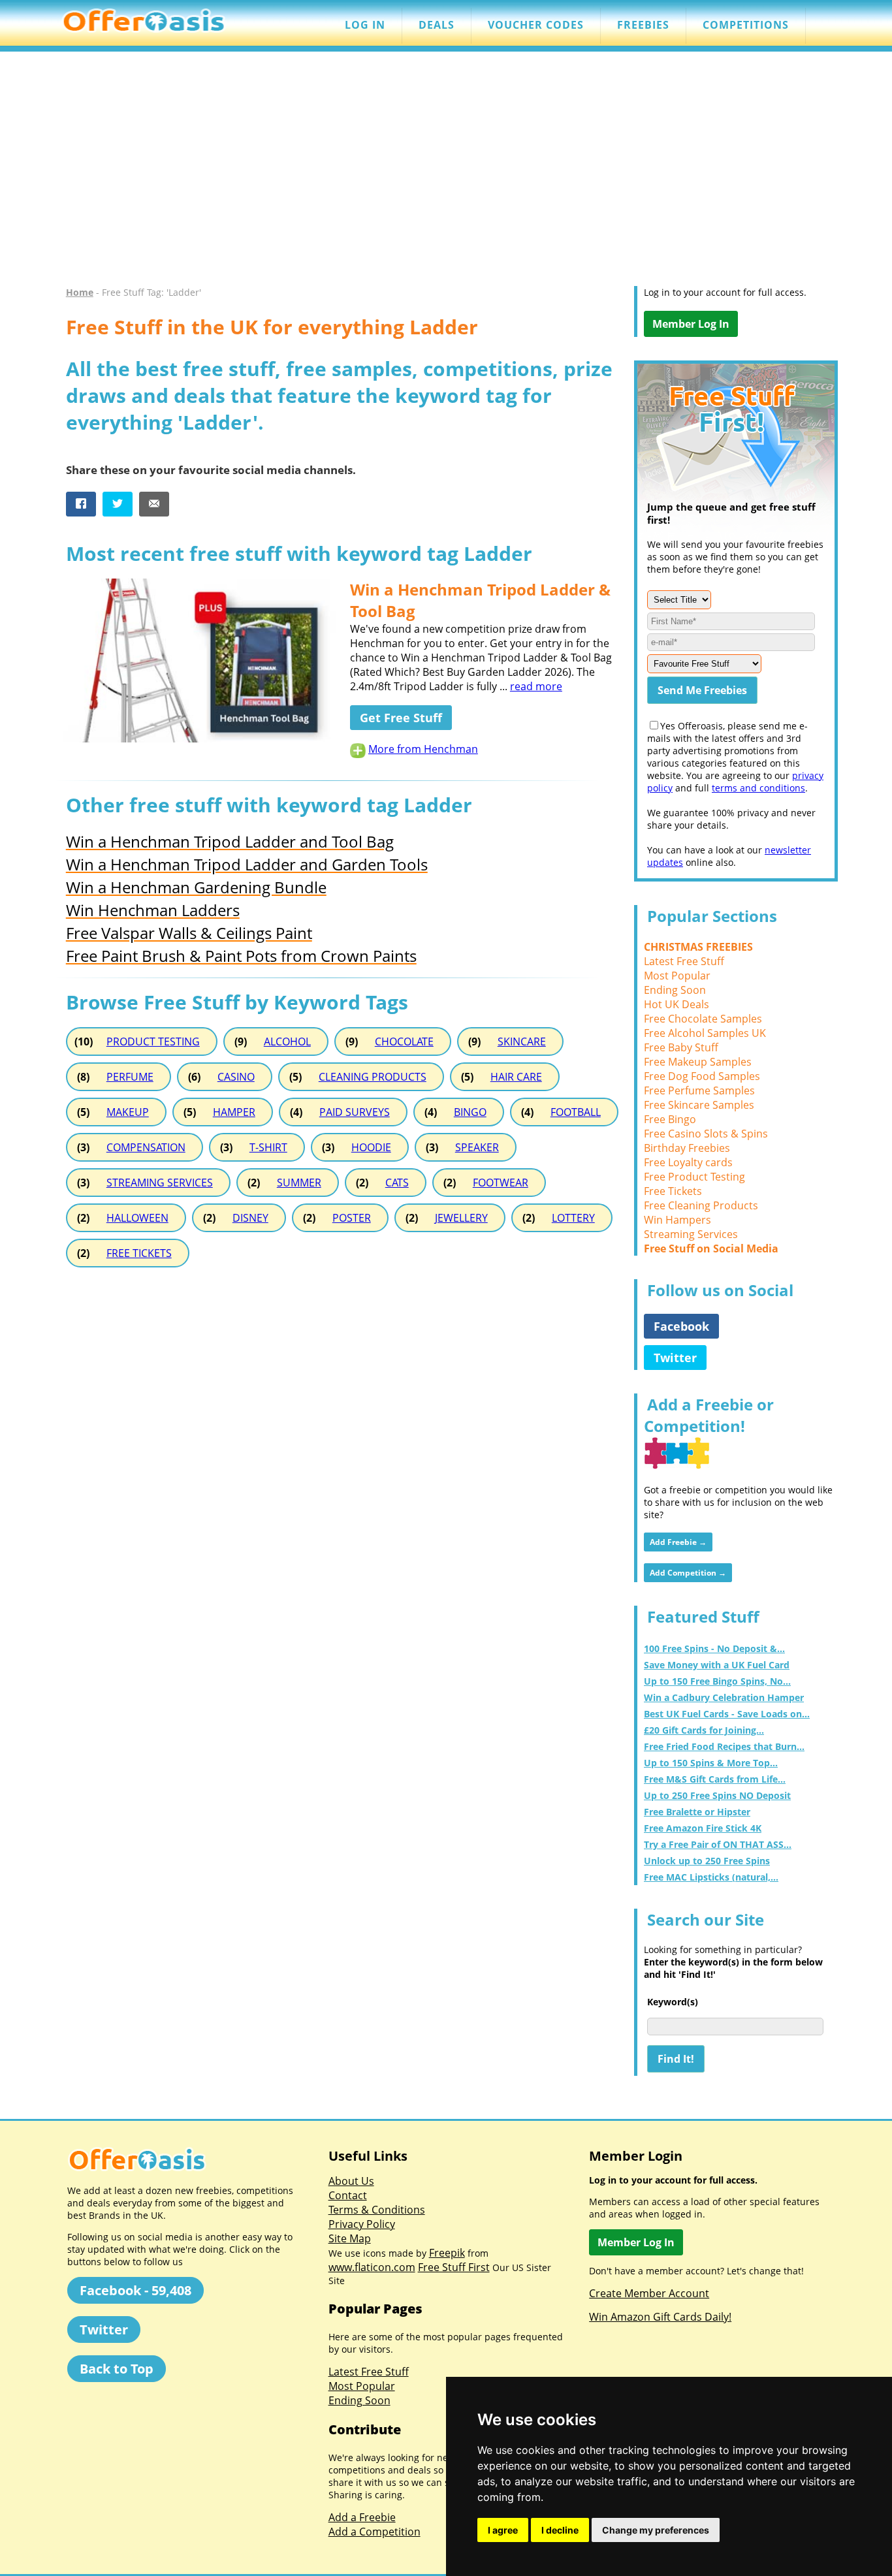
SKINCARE (522, 1042)
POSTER (352, 1218)
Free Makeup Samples (698, 1062)
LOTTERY (573, 1218)
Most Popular (677, 976)
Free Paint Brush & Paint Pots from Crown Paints (241, 956)
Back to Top (117, 2369)
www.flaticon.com (372, 2267)
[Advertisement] (446, 175)
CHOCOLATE (404, 1042)
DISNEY (250, 1218)
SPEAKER (477, 1147)
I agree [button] (503, 2530)
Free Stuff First (454, 2267)
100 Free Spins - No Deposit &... (714, 1648)
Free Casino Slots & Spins (706, 1134)
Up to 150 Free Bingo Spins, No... (717, 1681)
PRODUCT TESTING (153, 1042)
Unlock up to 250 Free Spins (707, 1861)
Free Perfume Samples (699, 1090)
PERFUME (130, 1077)
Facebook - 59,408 (135, 2290)
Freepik (447, 2253)
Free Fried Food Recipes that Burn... (724, 1746)
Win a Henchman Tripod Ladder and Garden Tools (247, 864)
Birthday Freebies (687, 1148)
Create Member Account (649, 2293)
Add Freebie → (678, 1542)
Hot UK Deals (677, 1004)
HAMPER (234, 1112)
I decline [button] (560, 2530)
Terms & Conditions (377, 2210)
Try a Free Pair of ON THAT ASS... (718, 1844)
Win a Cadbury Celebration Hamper (724, 1697)
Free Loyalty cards (688, 1162)
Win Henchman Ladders (153, 910)
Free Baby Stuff (681, 1047)
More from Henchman (423, 749)
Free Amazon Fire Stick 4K (703, 1828)
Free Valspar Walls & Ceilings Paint (189, 933)
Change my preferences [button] (656, 2530)
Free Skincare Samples (699, 1105)
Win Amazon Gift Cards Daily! (660, 2317)
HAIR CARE (516, 1077)
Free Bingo (670, 1119)
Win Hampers (677, 1220)
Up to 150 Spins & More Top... (711, 1763)
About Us (351, 2181)
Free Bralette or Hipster (697, 1812)
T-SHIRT (268, 1147)
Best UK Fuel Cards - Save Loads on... (727, 1714)
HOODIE (371, 1147)
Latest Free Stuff (684, 961)
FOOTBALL (576, 1112)
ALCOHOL (287, 1042)
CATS (397, 1183)
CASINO (236, 1077)
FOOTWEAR (501, 1183)
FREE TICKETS (139, 1253)
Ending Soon (675, 990)
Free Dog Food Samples (702, 1076)
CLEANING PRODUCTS (373, 1077)
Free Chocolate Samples (703, 1019)
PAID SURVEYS (355, 1112)
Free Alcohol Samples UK (705, 1033)
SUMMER (299, 1183)
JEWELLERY (461, 1218)
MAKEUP (128, 1112)
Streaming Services (691, 1234)
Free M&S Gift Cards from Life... (715, 1779)
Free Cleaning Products (701, 1205)
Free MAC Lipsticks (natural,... (711, 1877)
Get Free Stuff (401, 718)
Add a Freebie (362, 2517)
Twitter (675, 1358)
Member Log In (691, 324)
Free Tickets (673, 1191)
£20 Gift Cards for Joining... (704, 1730)
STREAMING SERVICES (160, 1183)
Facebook (681, 1326)
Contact (348, 2195)
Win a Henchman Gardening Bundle (196, 887)
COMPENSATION (146, 1147)
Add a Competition (374, 2532)
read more (536, 686)
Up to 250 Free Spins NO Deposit (717, 1795)
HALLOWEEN (137, 1218)
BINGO (470, 1112)
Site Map (350, 2238)
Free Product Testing (694, 1177)
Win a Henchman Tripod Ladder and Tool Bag (230, 841)
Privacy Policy (362, 2224)
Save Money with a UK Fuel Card (717, 1665)
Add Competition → (688, 1573)
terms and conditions (758, 788)
